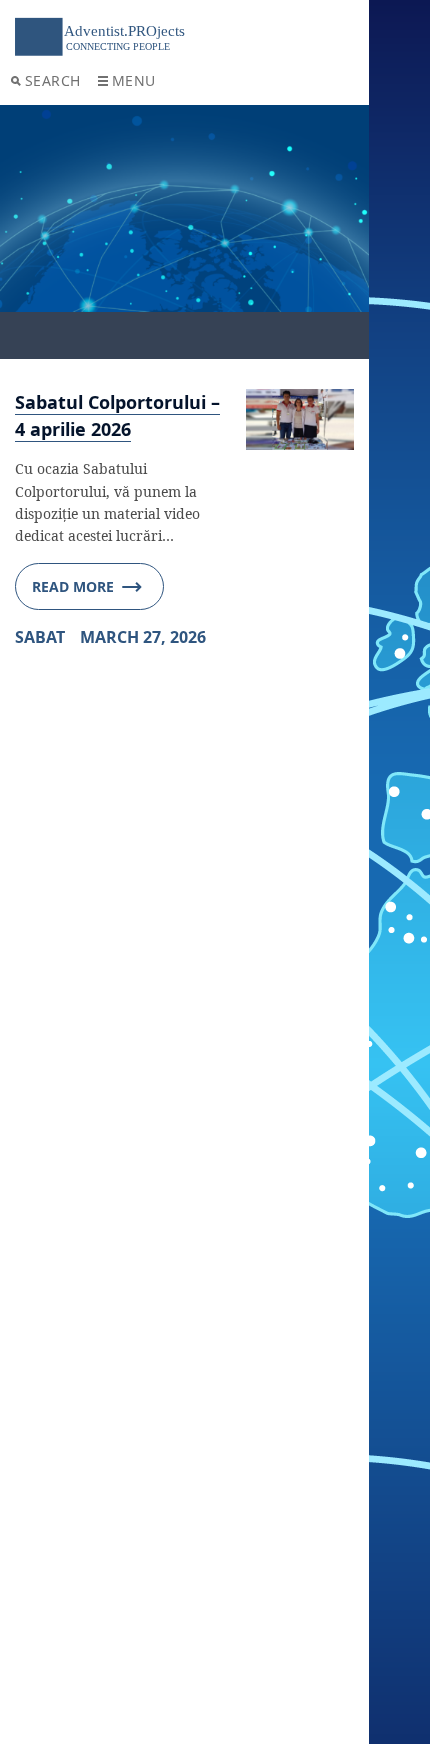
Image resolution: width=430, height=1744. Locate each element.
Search (53, 80)
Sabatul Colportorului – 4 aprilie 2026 (117, 415)
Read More (73, 586)
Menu (134, 80)
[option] (184, 232)
